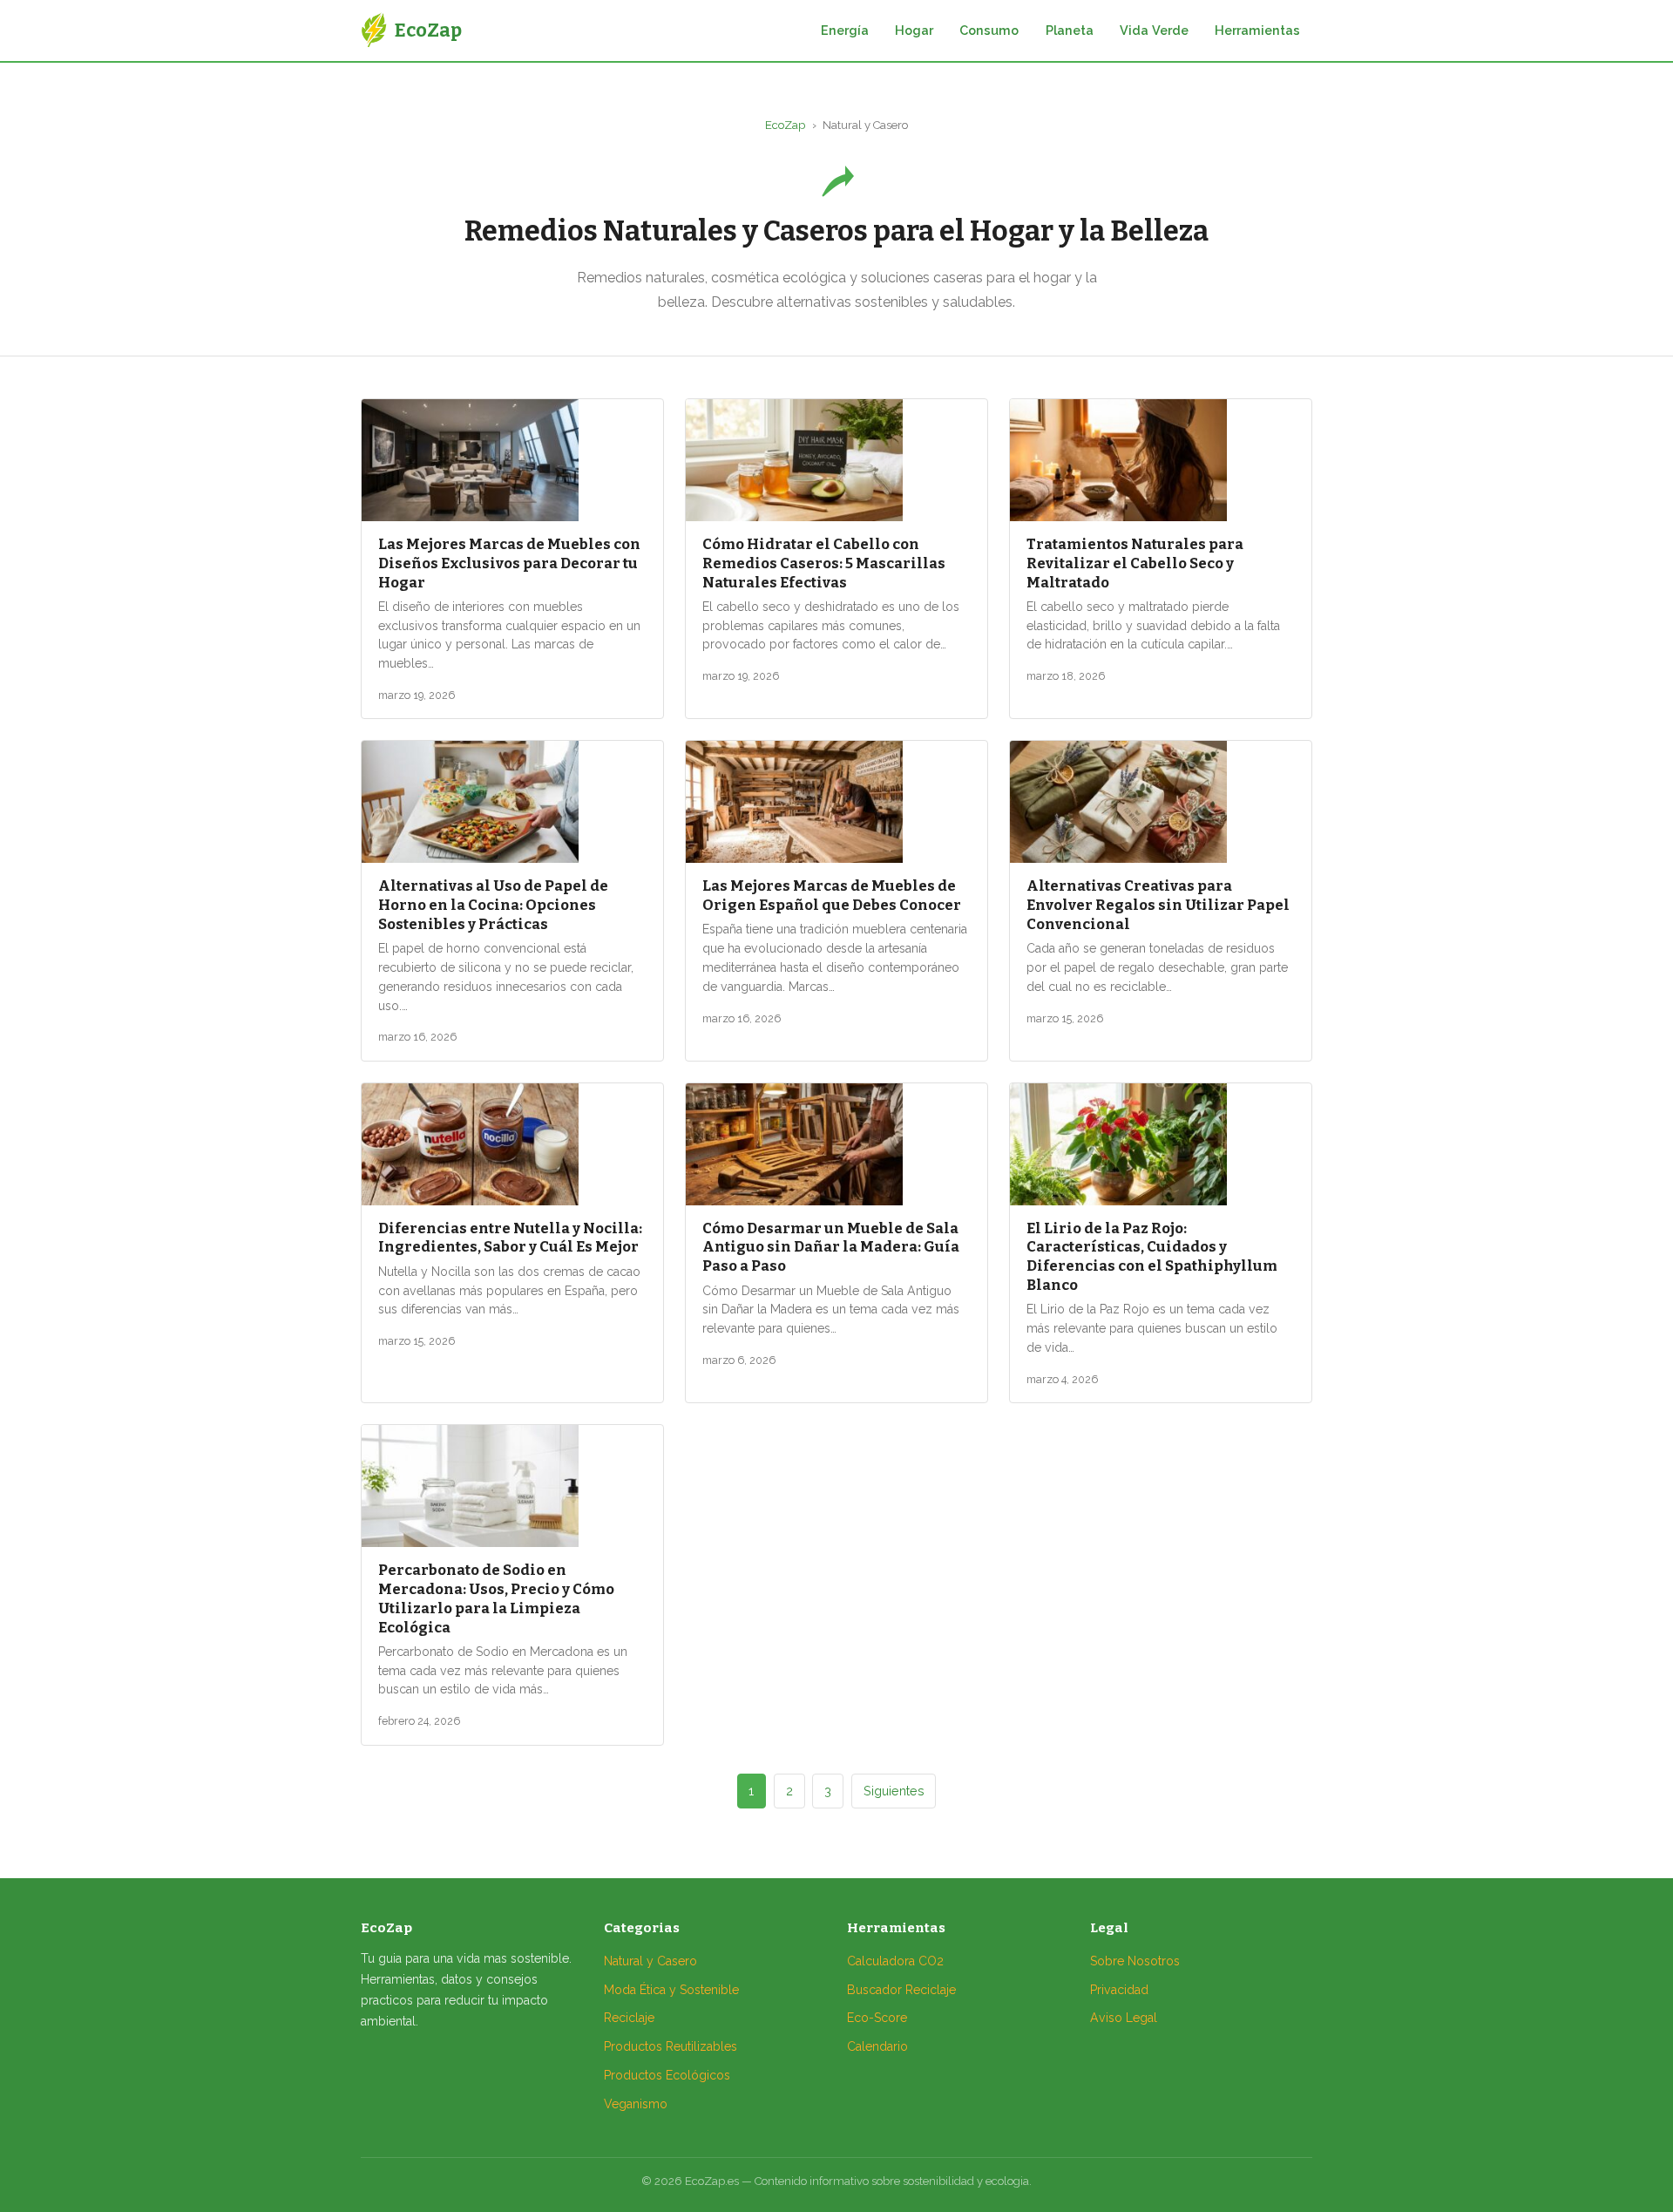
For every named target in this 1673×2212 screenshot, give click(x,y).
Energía (845, 30)
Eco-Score (877, 2018)
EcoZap (785, 125)
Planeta (1070, 30)
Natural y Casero (650, 1961)
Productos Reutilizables (671, 2046)
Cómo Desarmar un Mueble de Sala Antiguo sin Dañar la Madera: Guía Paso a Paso (831, 1247)
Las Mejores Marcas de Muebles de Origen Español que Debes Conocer (832, 895)
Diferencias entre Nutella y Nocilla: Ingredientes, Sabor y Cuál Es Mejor (510, 1238)
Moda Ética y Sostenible (671, 1990)
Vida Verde (1154, 30)
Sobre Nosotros (1135, 1961)
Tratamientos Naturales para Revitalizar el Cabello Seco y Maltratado (1135, 563)
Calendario (877, 2046)
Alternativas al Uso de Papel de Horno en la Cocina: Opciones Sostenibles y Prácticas (493, 905)
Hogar (914, 30)
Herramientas (1257, 30)
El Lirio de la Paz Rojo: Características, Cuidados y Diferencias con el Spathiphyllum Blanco (1152, 1256)
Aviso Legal (1124, 2018)
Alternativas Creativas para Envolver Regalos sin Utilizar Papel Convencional (1158, 905)
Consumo (989, 30)
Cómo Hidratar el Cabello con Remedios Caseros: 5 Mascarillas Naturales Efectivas (824, 563)
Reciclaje (629, 2018)
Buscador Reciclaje (901, 1990)
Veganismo (636, 2104)
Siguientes (894, 1791)
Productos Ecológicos (667, 2075)
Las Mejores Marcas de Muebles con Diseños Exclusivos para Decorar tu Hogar (509, 563)
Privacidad (1119, 1990)
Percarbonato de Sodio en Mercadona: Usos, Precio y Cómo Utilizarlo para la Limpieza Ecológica (496, 1598)
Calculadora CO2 (895, 1961)
